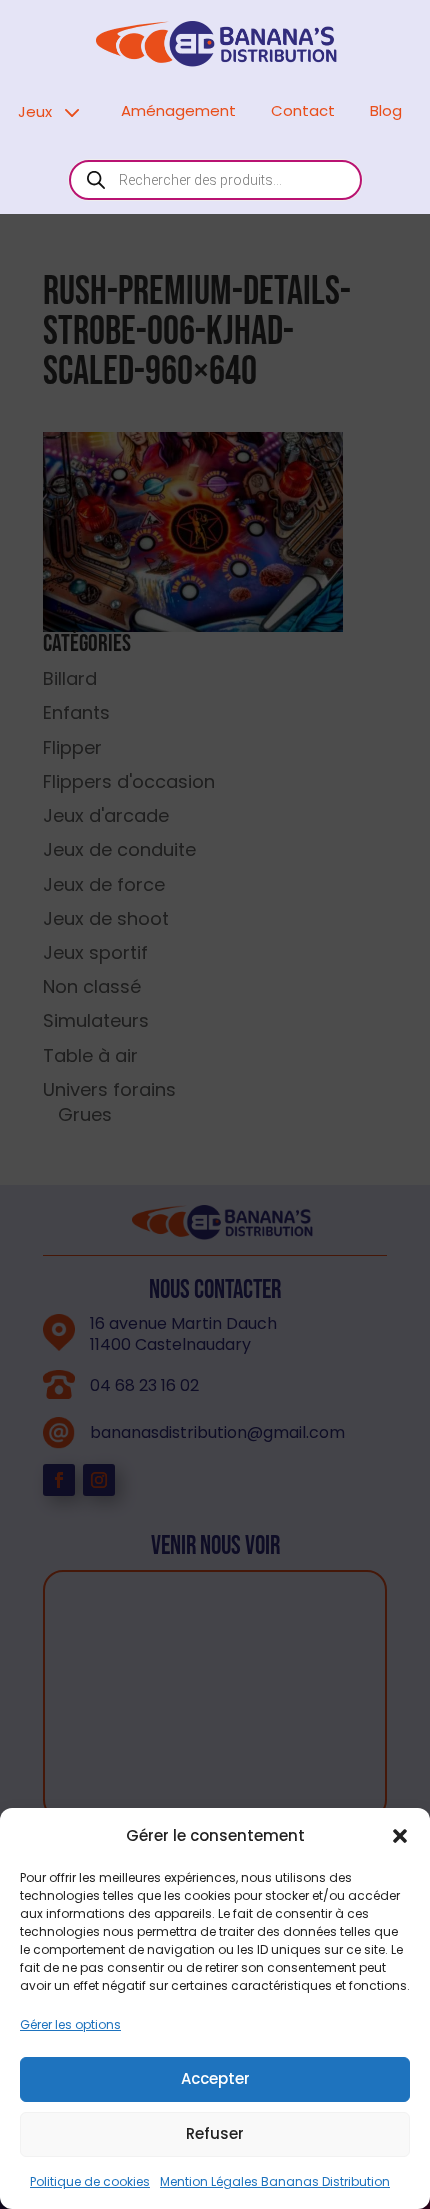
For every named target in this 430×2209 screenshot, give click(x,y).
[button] (400, 1836)
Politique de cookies (90, 2181)
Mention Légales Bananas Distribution (275, 2181)
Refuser (215, 2133)
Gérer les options (70, 2024)
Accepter (215, 2078)
